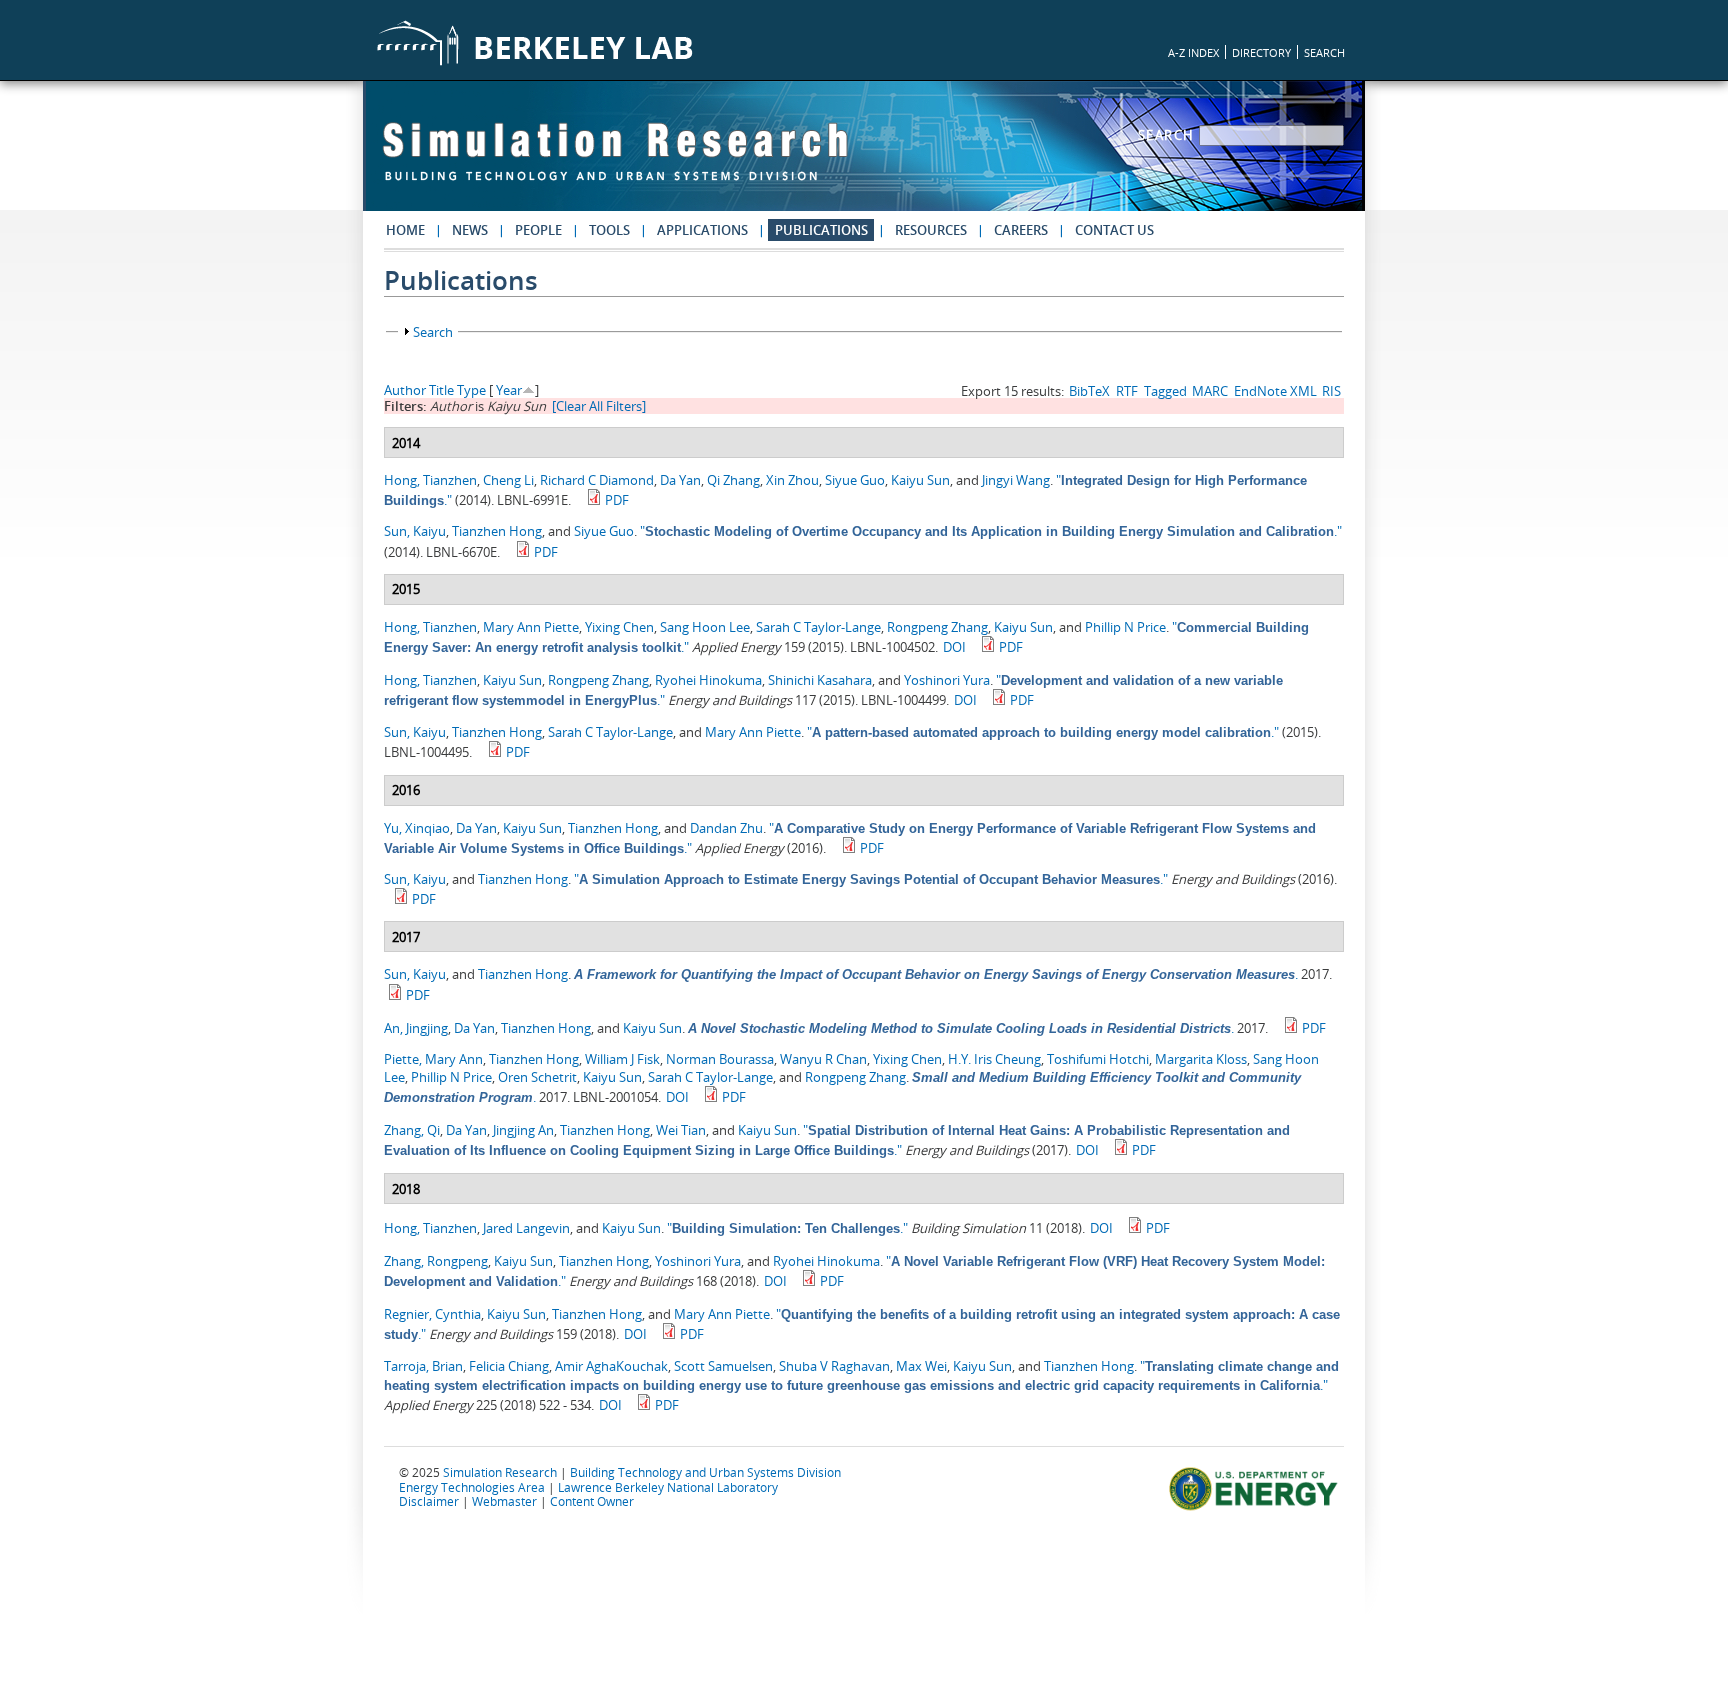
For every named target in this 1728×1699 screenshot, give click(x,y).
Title (441, 390)
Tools (609, 230)
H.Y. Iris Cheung (994, 1059)
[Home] (615, 161)
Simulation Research (500, 1472)
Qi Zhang (733, 480)
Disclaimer (429, 1501)
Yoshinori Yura (947, 680)
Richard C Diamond (597, 480)
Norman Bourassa (720, 1059)
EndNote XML (1275, 391)
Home (405, 230)
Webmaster (504, 1501)
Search (1169, 135)
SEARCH (1324, 52)
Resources (931, 230)
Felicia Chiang (509, 1366)
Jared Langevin (526, 1228)
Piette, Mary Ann (433, 1059)
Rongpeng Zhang (937, 627)
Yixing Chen (619, 627)
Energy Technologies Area (472, 1487)
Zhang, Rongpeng (436, 1261)
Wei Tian (681, 1130)
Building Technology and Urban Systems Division (705, 1472)
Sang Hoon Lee (705, 627)
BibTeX (1089, 391)
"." (991, 531)
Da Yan (680, 480)
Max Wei (921, 1366)
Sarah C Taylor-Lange (818, 627)
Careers (1021, 230)
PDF (617, 500)
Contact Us (1114, 230)
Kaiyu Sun (920, 480)
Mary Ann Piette (531, 627)
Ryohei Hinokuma (708, 680)
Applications (702, 230)
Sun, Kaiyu (415, 531)
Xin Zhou (792, 480)
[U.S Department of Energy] (1256, 1508)
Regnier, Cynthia (432, 1314)
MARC (1210, 391)
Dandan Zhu (726, 828)
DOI (954, 647)
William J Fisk (622, 1059)
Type (471, 390)
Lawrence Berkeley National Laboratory (668, 1487)
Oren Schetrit (537, 1077)
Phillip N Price (1125, 627)
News (470, 230)
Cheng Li (508, 480)
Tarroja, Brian (423, 1366)
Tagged (1165, 391)
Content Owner (592, 1501)
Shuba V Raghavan (834, 1366)
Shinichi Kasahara (820, 680)
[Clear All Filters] (599, 406)
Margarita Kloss (1201, 1059)
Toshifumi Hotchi (1098, 1059)
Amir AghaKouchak (611, 1366)
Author (405, 390)
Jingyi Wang (1016, 480)
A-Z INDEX (1193, 52)
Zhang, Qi (412, 1130)
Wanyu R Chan (823, 1059)
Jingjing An (523, 1130)
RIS (1331, 391)
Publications (821, 230)
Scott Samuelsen (723, 1366)
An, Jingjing (416, 1028)
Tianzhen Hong (497, 531)
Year (509, 390)
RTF (1127, 391)
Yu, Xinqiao (417, 828)
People (538, 230)
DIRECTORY (1261, 52)
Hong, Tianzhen (430, 480)
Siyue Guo (855, 480)
